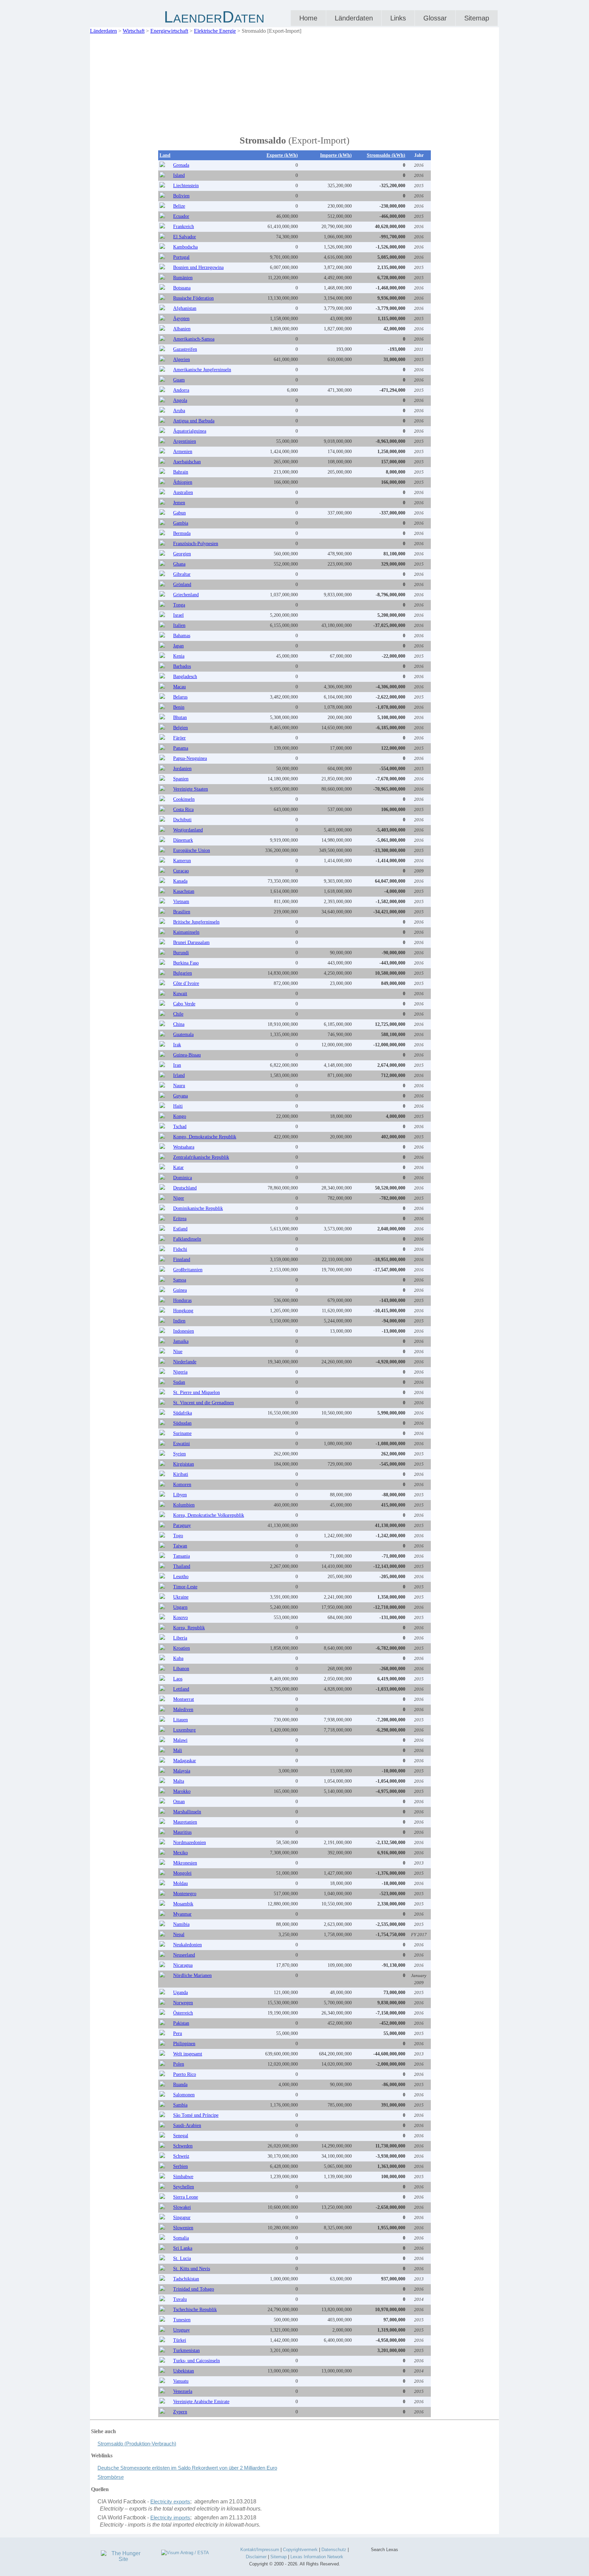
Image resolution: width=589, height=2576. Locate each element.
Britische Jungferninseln (196, 922)
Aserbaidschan (187, 462)
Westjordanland (188, 830)
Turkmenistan (186, 2350)
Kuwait (180, 994)
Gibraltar (182, 574)
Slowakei (182, 2207)
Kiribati (181, 1474)
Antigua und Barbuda (194, 421)
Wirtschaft (134, 31)
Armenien (183, 452)
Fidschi (180, 1249)
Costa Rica (183, 810)
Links (398, 18)
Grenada (181, 165)
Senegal (181, 2136)
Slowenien (183, 2228)
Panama (181, 748)
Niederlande (185, 1362)
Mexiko (180, 1853)
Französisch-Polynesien (196, 544)
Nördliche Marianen (192, 1975)
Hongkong (183, 1311)
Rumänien (183, 278)
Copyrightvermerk (300, 2550)
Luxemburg (184, 1730)
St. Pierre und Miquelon (197, 1392)
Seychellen (184, 2187)
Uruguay (182, 2330)
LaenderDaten (214, 17)
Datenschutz (334, 2550)
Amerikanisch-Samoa (194, 339)
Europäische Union (192, 850)
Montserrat (184, 1699)
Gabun (179, 513)
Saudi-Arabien (187, 2125)
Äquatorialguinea (190, 431)
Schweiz (181, 2156)
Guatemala (183, 1035)
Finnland (182, 1260)
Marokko (182, 1791)
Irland (179, 1075)
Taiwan (180, 1546)
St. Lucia (182, 2258)
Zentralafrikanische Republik (201, 1157)
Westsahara (184, 1147)
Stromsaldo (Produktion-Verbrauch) (137, 2444)
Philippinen (184, 2044)
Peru (178, 2033)
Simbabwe (183, 2177)
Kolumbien (184, 1505)
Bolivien (181, 196)
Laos (178, 1679)
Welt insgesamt (188, 2054)
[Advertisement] (294, 83)
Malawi (180, 1740)
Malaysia (182, 1771)
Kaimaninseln (186, 932)
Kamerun (182, 861)
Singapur (182, 2218)
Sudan (179, 1382)
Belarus (180, 697)
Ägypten (181, 319)
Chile (178, 1014)
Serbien (180, 2166)
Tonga (179, 605)
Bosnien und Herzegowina (198, 267)
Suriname (182, 1433)
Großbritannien (188, 1270)
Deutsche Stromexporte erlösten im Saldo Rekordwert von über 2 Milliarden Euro (187, 2468)
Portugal (181, 257)
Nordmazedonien (190, 1843)
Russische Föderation (193, 298)
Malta (179, 1781)
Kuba (178, 1658)
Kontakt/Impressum (260, 2550)
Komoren (182, 1485)
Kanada (180, 881)
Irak (177, 1045)
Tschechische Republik (195, 2310)
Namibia (181, 1924)
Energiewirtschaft (169, 31)
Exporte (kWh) (282, 155)
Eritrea (180, 1219)
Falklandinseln (187, 1239)
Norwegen (183, 2003)
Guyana (180, 1096)
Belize (179, 206)
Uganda (180, 1993)
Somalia (181, 2238)
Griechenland (186, 595)
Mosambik (183, 1904)
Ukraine (181, 1597)
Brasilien (182, 912)
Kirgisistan (184, 1464)
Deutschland (185, 1188)
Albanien (182, 329)
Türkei (180, 2340)
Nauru (179, 1086)
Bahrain (181, 472)
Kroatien (182, 1648)
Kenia (179, 656)
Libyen (180, 1495)
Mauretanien (185, 1822)
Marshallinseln (187, 1812)
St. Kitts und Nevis (192, 2269)
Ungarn (180, 1607)
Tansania (182, 1556)
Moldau (180, 1883)
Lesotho (181, 1577)
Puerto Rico (185, 2074)
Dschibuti (182, 820)
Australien (183, 492)
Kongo (180, 1116)
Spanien (181, 779)
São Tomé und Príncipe (196, 2115)
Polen (179, 2064)
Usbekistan (184, 2371)
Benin (179, 707)
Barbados (182, 666)
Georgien (182, 554)
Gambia (181, 523)
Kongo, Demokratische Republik (205, 1137)
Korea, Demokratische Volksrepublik (209, 1515)
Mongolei (182, 1873)
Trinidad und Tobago (194, 2289)
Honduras (182, 1300)
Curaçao (181, 871)
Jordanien (182, 769)
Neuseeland (184, 1955)
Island (179, 175)
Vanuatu (181, 2381)
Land (165, 155)
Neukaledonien (187, 1945)
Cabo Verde (184, 1004)
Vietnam (181, 902)
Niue (178, 1352)
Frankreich (184, 227)
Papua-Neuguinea (190, 758)
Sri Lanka (183, 2248)
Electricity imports (170, 2518)
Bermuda (182, 533)
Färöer (179, 738)
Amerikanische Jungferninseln (202, 370)
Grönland (182, 585)
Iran (177, 1065)
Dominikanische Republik (198, 1208)
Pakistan (181, 2023)
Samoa (180, 1280)
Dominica (183, 1178)
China (179, 1024)
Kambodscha (185, 247)
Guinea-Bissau (187, 1055)
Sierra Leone (186, 2197)
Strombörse (111, 2477)
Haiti (178, 1106)
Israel (178, 615)
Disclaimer (256, 2557)
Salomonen (184, 2095)
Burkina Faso (186, 963)
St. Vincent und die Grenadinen (203, 1403)
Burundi (181, 953)
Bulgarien (183, 973)
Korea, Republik (189, 1628)
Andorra (181, 390)
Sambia (180, 2105)
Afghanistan (185, 308)
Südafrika (183, 1413)
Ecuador (181, 216)
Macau (179, 687)
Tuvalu (180, 2299)
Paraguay (182, 1525)
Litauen (180, 1720)
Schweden (183, 2146)
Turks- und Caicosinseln (197, 2361)
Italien (179, 625)
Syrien (179, 1454)
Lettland (181, 1689)
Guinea (180, 1290)
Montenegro (185, 1894)
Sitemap (477, 18)
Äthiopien (183, 482)
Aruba (179, 411)
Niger (179, 1198)
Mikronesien (185, 1863)
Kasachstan (184, 891)
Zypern (180, 2412)
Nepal (179, 1935)
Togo (178, 1536)
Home (308, 18)
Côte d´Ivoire (186, 983)
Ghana (179, 564)
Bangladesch (185, 677)
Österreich (183, 2013)
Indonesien (184, 1331)
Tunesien (182, 2320)
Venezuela (183, 2391)
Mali (178, 1750)
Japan (178, 646)
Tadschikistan (186, 2279)
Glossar (435, 18)
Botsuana (182, 288)
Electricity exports (170, 2502)
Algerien (182, 360)
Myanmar (182, 1914)
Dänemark (183, 840)
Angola (180, 400)
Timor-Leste (185, 1587)
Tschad (180, 1127)
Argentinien (185, 441)
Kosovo (180, 1618)
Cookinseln (184, 799)
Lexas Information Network (317, 2557)
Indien (179, 1321)
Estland (180, 1229)
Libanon (181, 1669)
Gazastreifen (185, 349)
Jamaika (181, 1341)
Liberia (180, 1638)
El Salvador (185, 237)
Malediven (183, 1710)
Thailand (182, 1566)
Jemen (179, 503)
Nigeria (180, 1372)
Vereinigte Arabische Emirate (201, 2402)
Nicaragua (183, 1965)
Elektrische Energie (215, 31)
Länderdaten (354, 18)
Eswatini (182, 1444)
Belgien (180, 728)
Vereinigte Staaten (191, 789)
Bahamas (182, 636)
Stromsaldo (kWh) (386, 155)
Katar (178, 1167)
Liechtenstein (186, 186)
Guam (179, 380)
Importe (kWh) (336, 155)
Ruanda (180, 2085)
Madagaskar (185, 1761)
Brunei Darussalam (191, 942)
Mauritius (182, 1832)
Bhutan (180, 717)
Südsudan (182, 1423)
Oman (179, 1802)
